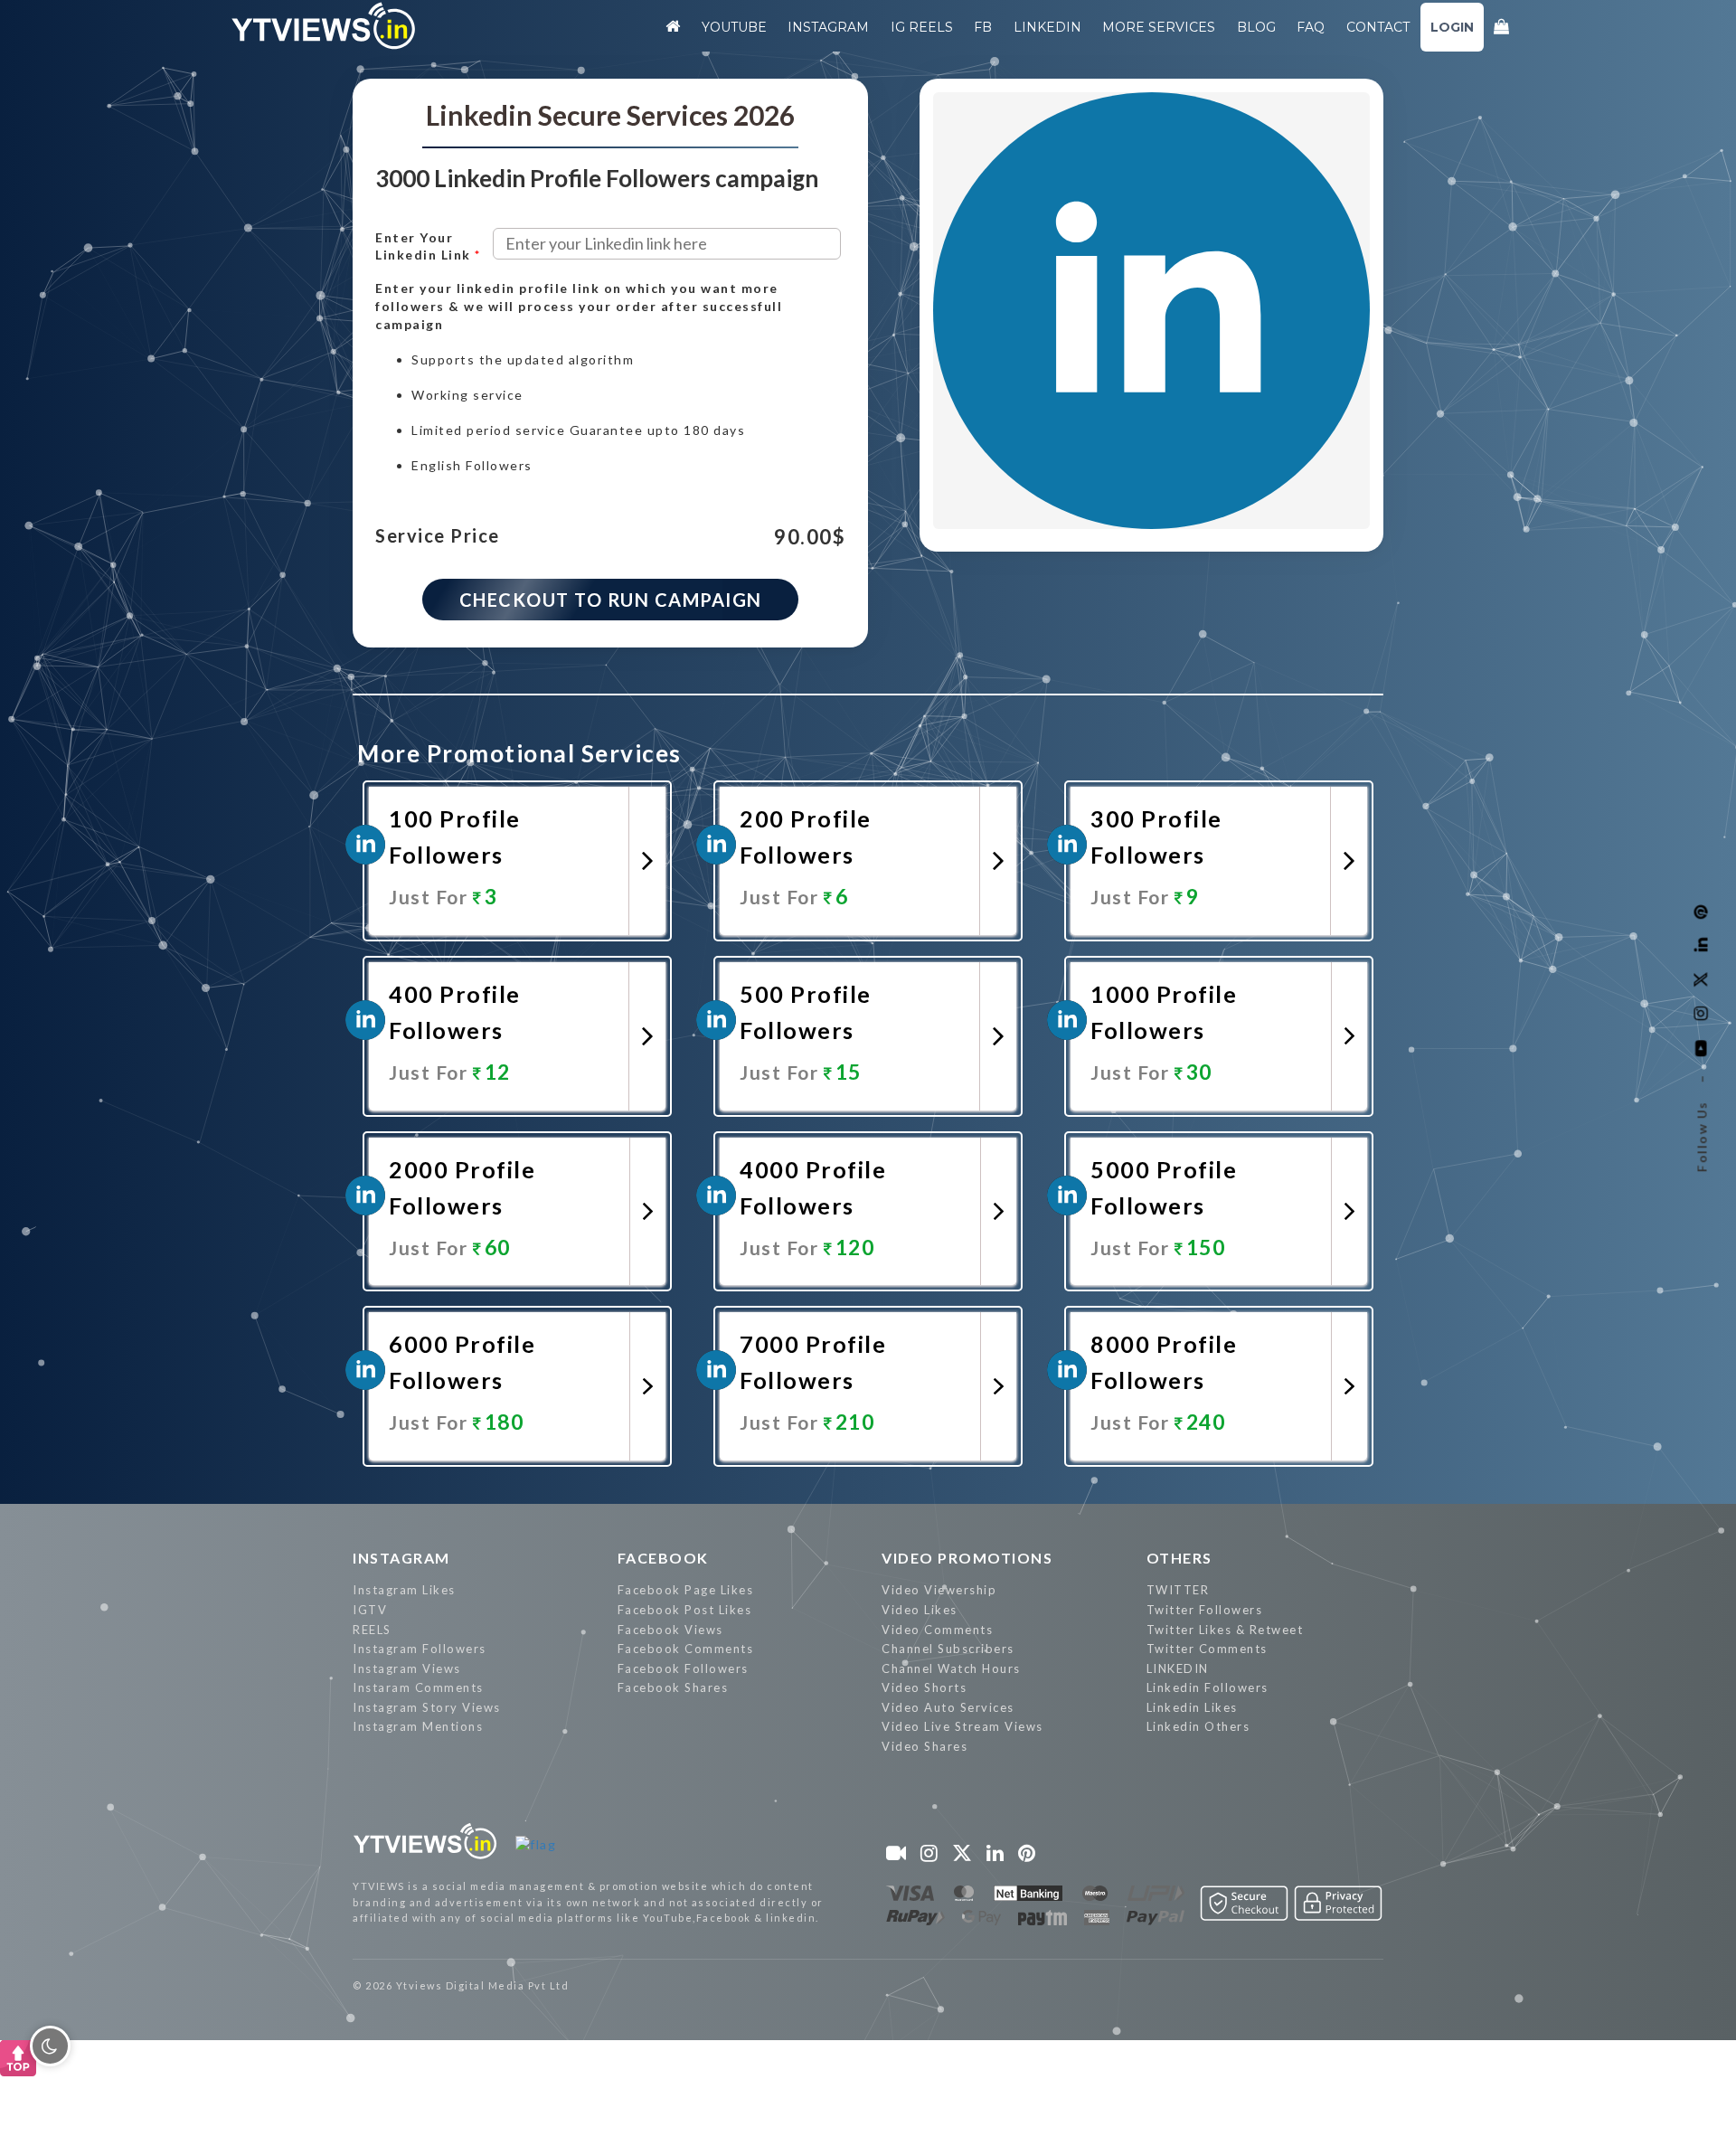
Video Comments (937, 1630)
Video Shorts (924, 1687)
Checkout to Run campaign (611, 600)
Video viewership (939, 1590)
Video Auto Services (948, 1707)
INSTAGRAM (401, 1558)
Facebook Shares (673, 1687)
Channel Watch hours (951, 1668)
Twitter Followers (1205, 1610)
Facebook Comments (686, 1649)
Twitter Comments (1207, 1649)
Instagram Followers (420, 1649)
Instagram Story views (427, 1707)
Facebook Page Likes (686, 1590)
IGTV (370, 1610)
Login (1452, 27)
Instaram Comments (418, 1687)
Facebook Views (670, 1630)
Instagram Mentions (418, 1726)
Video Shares (925, 1746)
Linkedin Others (1198, 1726)
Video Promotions (967, 1558)
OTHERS (1179, 1558)
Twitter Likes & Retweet (1225, 1630)
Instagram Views (407, 1668)
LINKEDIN (1178, 1668)
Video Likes (920, 1610)
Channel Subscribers (948, 1649)
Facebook (663, 1558)
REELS (372, 1630)
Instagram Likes (404, 1590)
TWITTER (1178, 1590)
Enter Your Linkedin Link (428, 246)
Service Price (438, 536)
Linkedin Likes (1192, 1707)
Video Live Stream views (962, 1726)
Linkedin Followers (1208, 1687)
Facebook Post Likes (685, 1610)
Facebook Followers (683, 1668)
